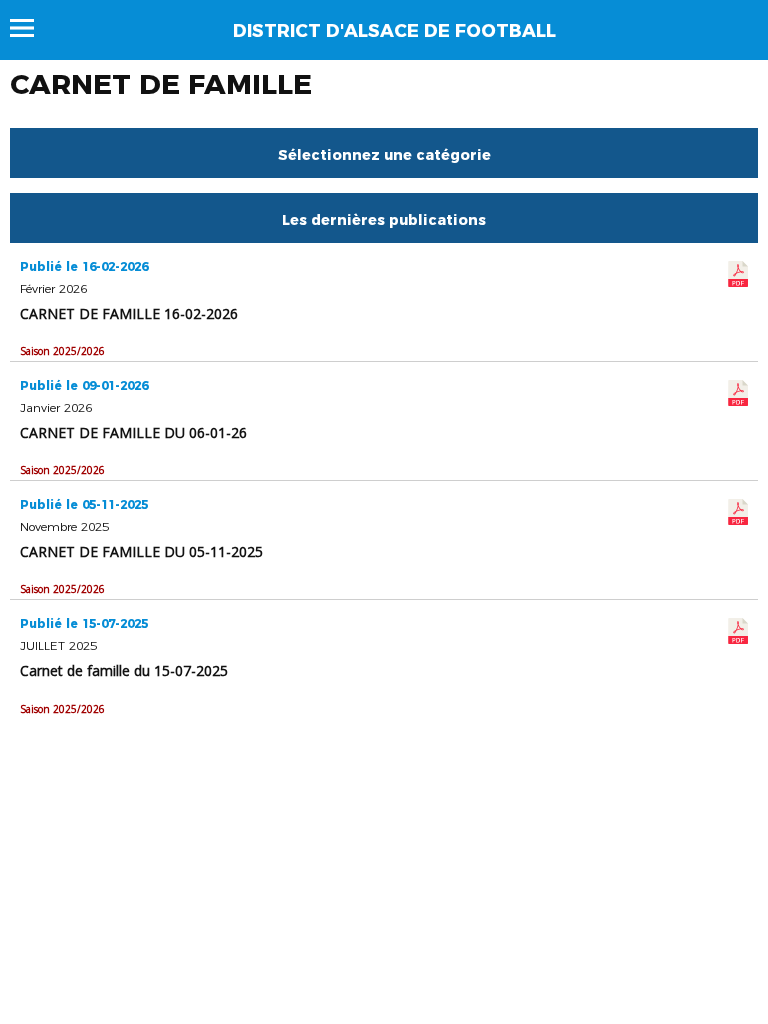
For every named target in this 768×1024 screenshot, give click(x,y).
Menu (31, 28)
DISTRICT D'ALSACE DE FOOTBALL (394, 31)
